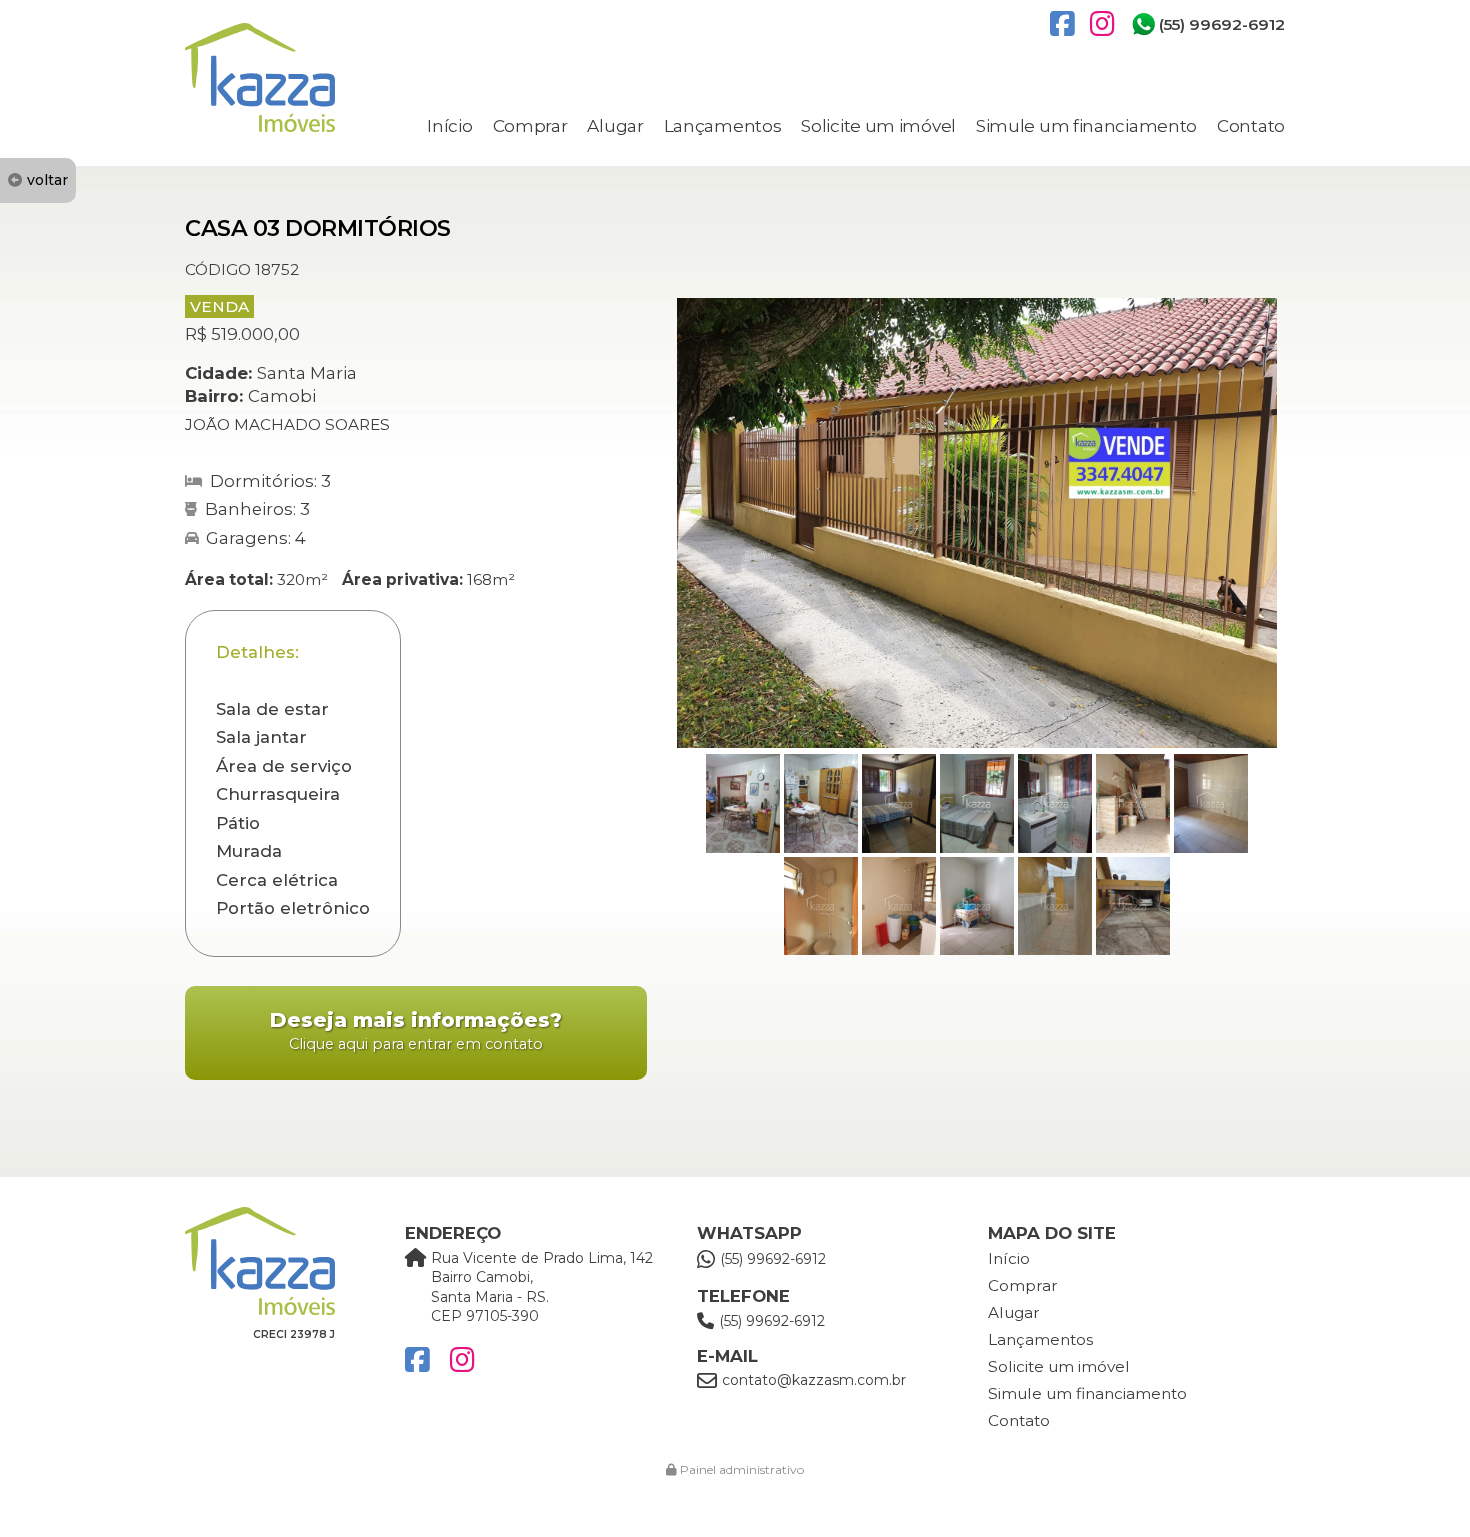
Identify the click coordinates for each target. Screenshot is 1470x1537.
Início (449, 125)
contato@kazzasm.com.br (814, 1380)
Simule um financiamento (1086, 125)
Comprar (530, 125)
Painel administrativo (740, 1469)
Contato (1251, 125)
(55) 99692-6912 (1222, 24)
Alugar (615, 125)
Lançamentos (723, 125)
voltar (47, 180)
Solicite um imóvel (878, 125)
